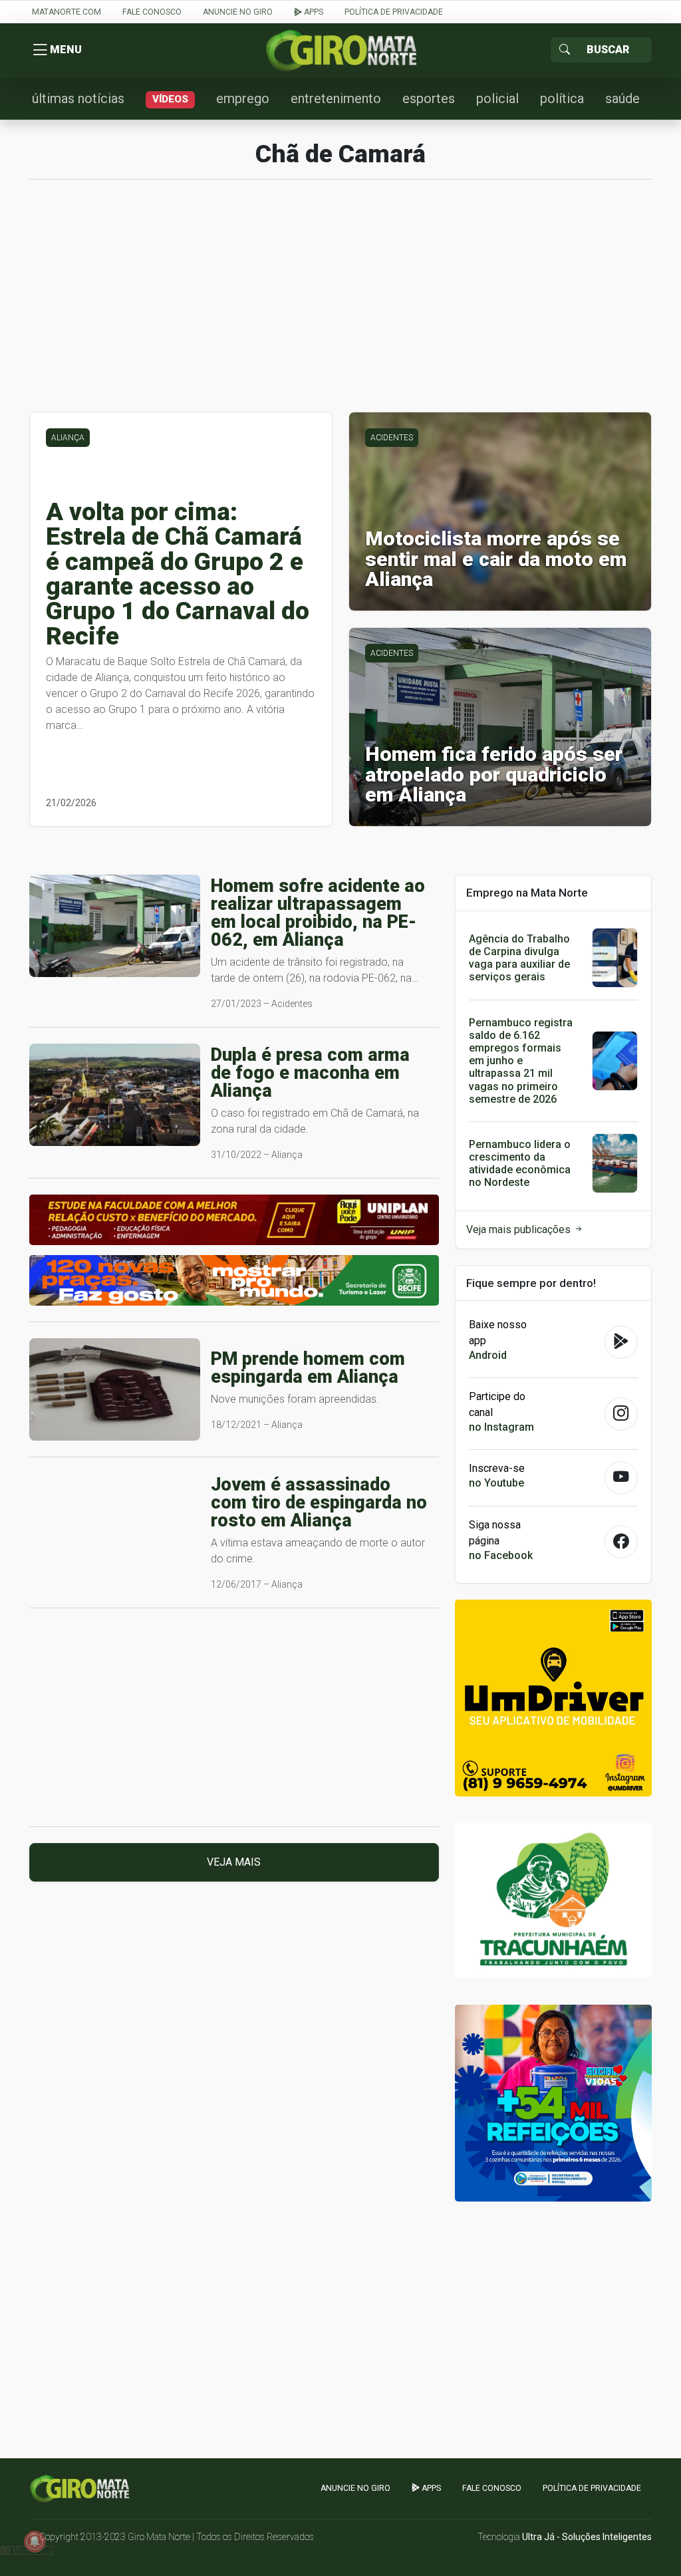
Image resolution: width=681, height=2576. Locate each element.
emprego (243, 98)
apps (313, 12)
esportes (429, 98)
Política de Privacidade (394, 12)
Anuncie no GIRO (238, 12)
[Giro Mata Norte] (340, 50)
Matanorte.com (67, 12)
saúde (622, 98)
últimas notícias (78, 98)
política (562, 98)
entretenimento (336, 98)
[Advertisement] (340, 303)
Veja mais (234, 1862)
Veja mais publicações (520, 1229)
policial (497, 98)
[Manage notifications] (35, 2541)
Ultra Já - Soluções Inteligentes (587, 2537)
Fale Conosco (152, 12)
